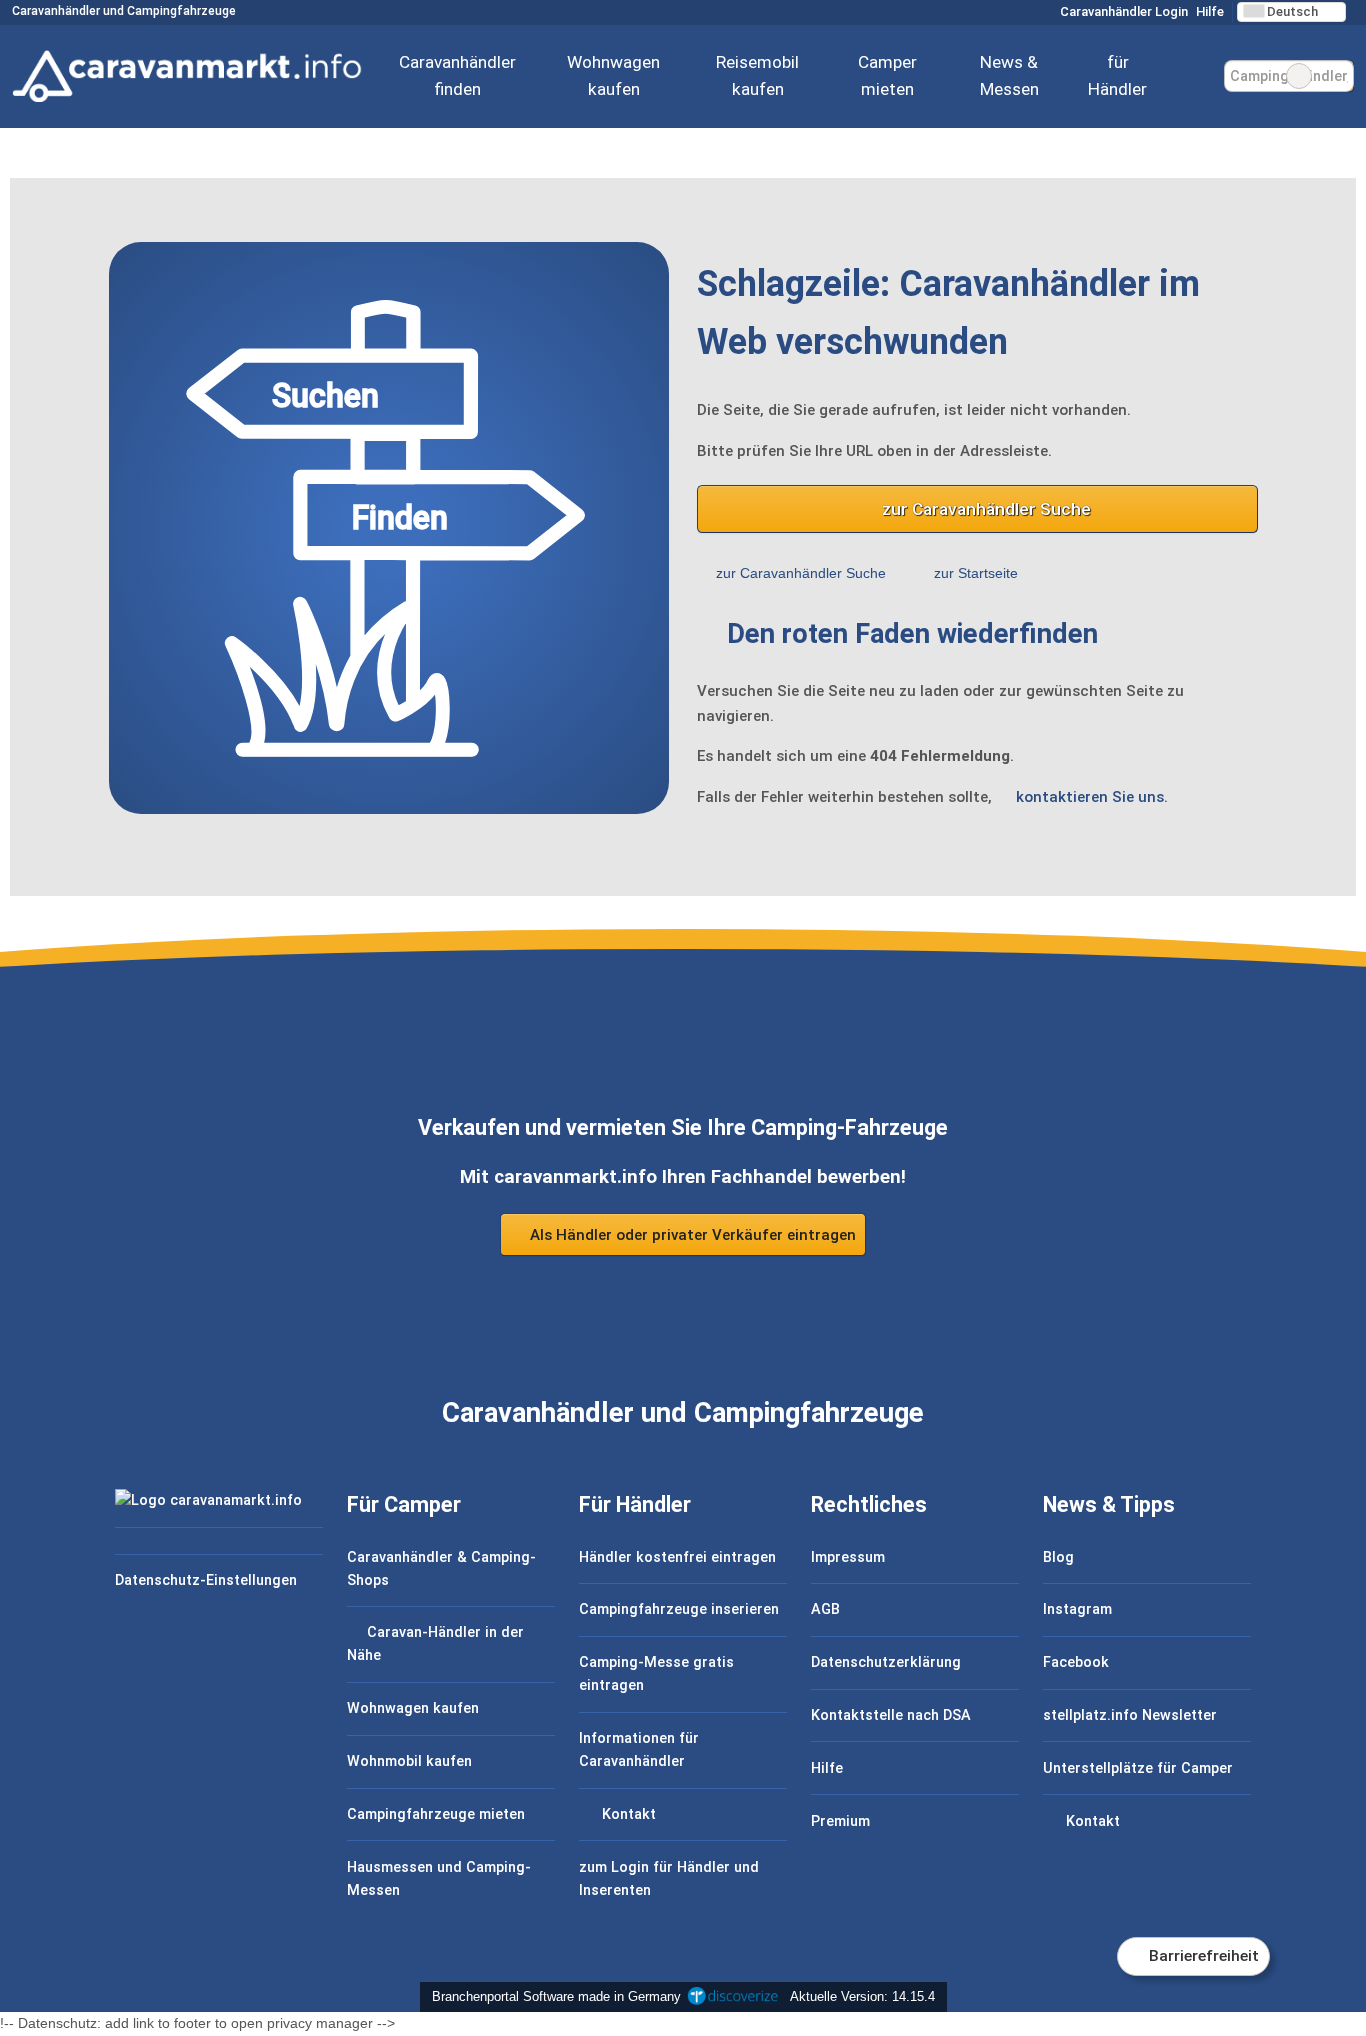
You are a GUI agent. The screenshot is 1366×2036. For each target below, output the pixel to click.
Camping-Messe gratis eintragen (656, 1674)
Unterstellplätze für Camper (1138, 1768)
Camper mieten (887, 76)
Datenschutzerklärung (886, 1662)
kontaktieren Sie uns (1090, 797)
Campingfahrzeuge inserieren (679, 1609)
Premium (840, 1821)
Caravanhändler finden (457, 76)
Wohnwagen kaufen (613, 76)
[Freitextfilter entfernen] (1299, 76)
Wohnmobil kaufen (409, 1761)
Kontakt (627, 1814)
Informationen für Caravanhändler (639, 1750)
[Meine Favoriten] (1194, 77)
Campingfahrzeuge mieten (436, 1814)
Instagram (1077, 1609)
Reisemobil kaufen (757, 76)
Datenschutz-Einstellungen (206, 1580)
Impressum (848, 1557)
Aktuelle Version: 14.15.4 (862, 1996)
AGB (825, 1609)
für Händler (1117, 76)
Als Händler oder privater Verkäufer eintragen (691, 1235)
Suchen (1338, 76)
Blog (1058, 1557)
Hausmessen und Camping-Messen (439, 1879)
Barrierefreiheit (1202, 1956)
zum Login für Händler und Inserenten (669, 1879)
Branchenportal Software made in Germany (552, 1996)
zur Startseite (976, 573)
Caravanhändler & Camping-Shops (441, 1569)
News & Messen (1009, 76)
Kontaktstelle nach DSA (891, 1715)
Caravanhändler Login (1122, 11)
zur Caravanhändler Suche (986, 509)
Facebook (1076, 1662)
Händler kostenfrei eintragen (677, 1557)
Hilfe (1210, 11)
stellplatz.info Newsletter (1130, 1715)
